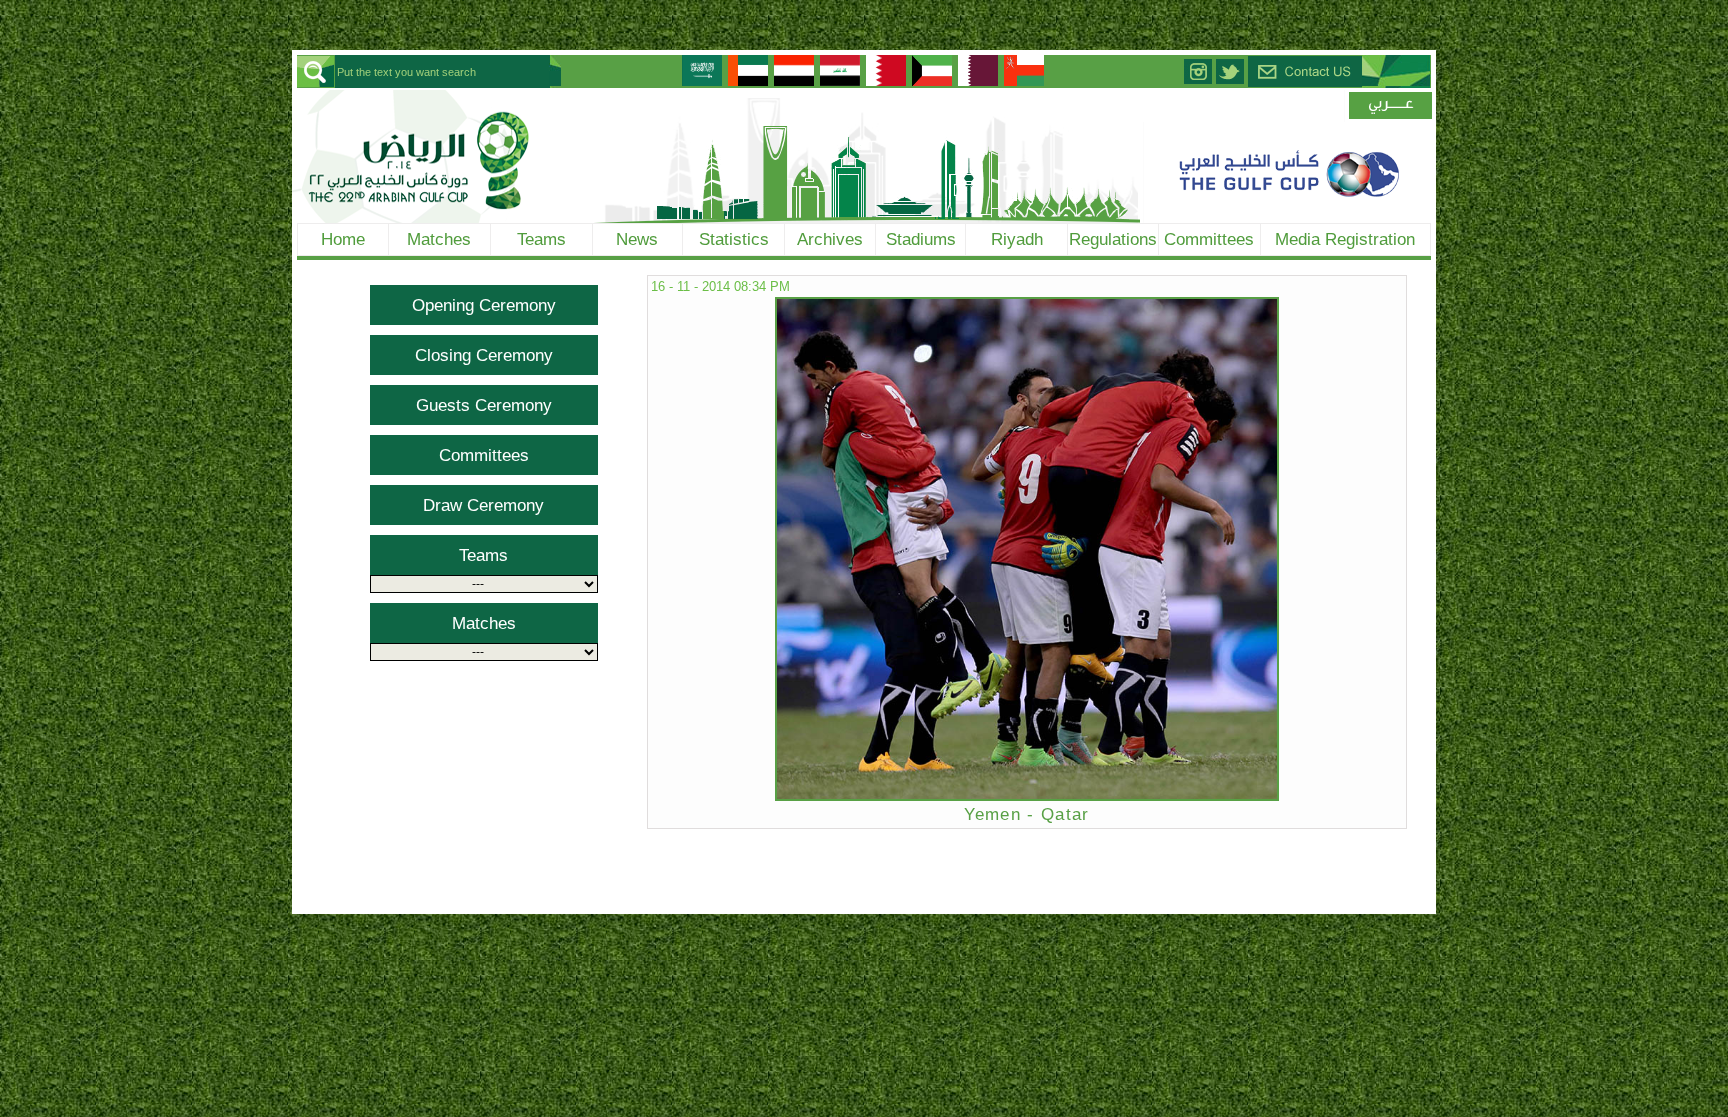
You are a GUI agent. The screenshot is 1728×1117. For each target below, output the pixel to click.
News (637, 239)
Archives (830, 239)
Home (343, 239)
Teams (541, 239)
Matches (439, 239)
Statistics (734, 239)
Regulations (1113, 239)
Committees (1209, 239)
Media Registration (1345, 239)
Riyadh (1017, 239)
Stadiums (921, 239)
